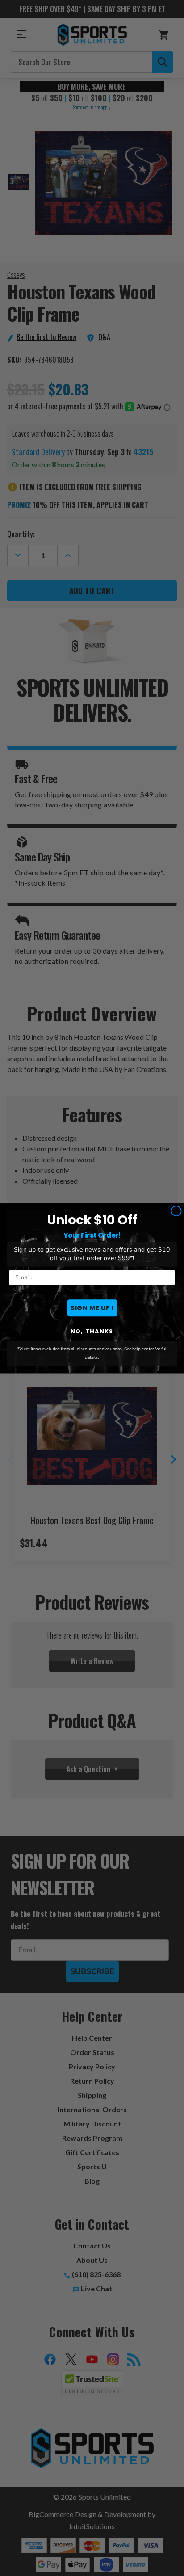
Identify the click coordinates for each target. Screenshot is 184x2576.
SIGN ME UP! (92, 1308)
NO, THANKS (92, 1331)
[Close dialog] (176, 1211)
